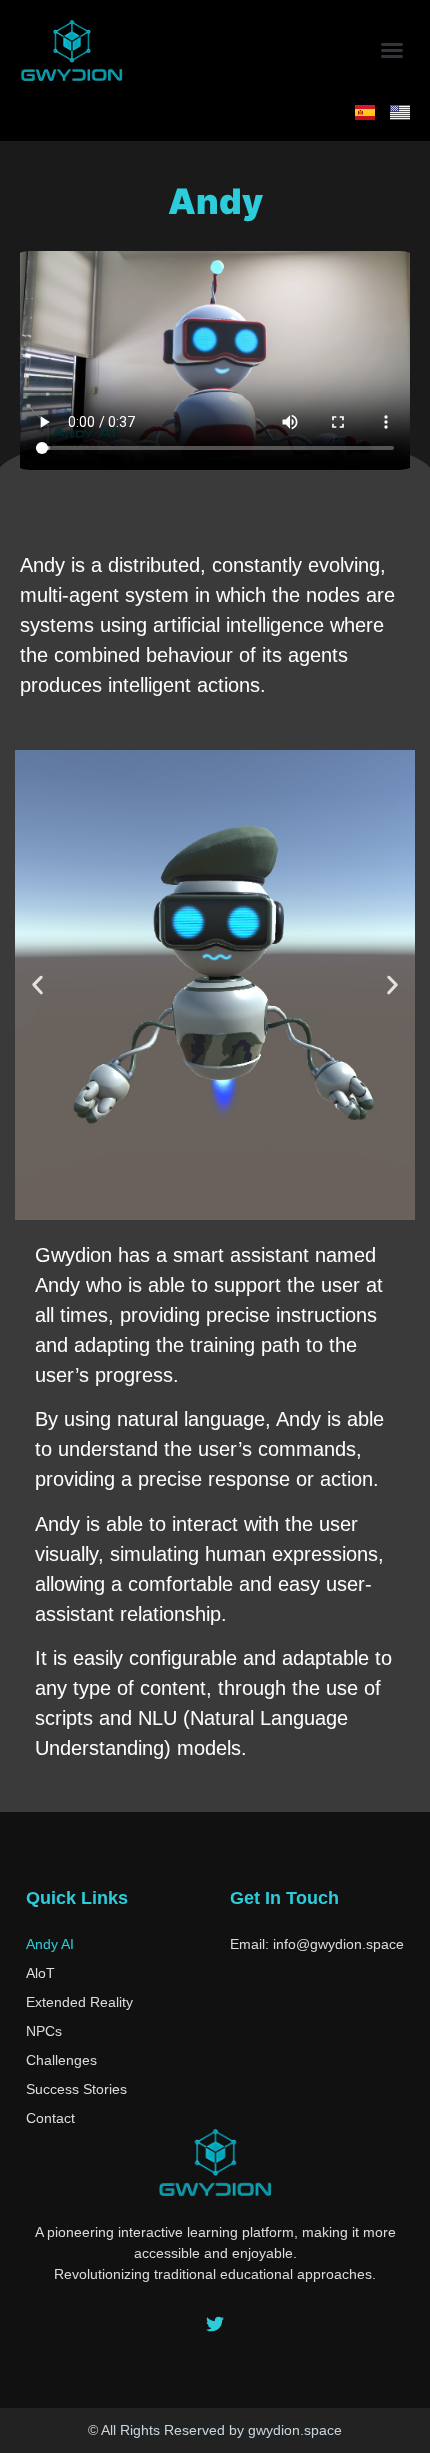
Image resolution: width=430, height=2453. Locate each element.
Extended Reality (79, 2002)
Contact (50, 2118)
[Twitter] (215, 2324)
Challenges (61, 2060)
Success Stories (76, 2089)
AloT (40, 1973)
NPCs (44, 2031)
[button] (392, 50)
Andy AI (50, 1944)
